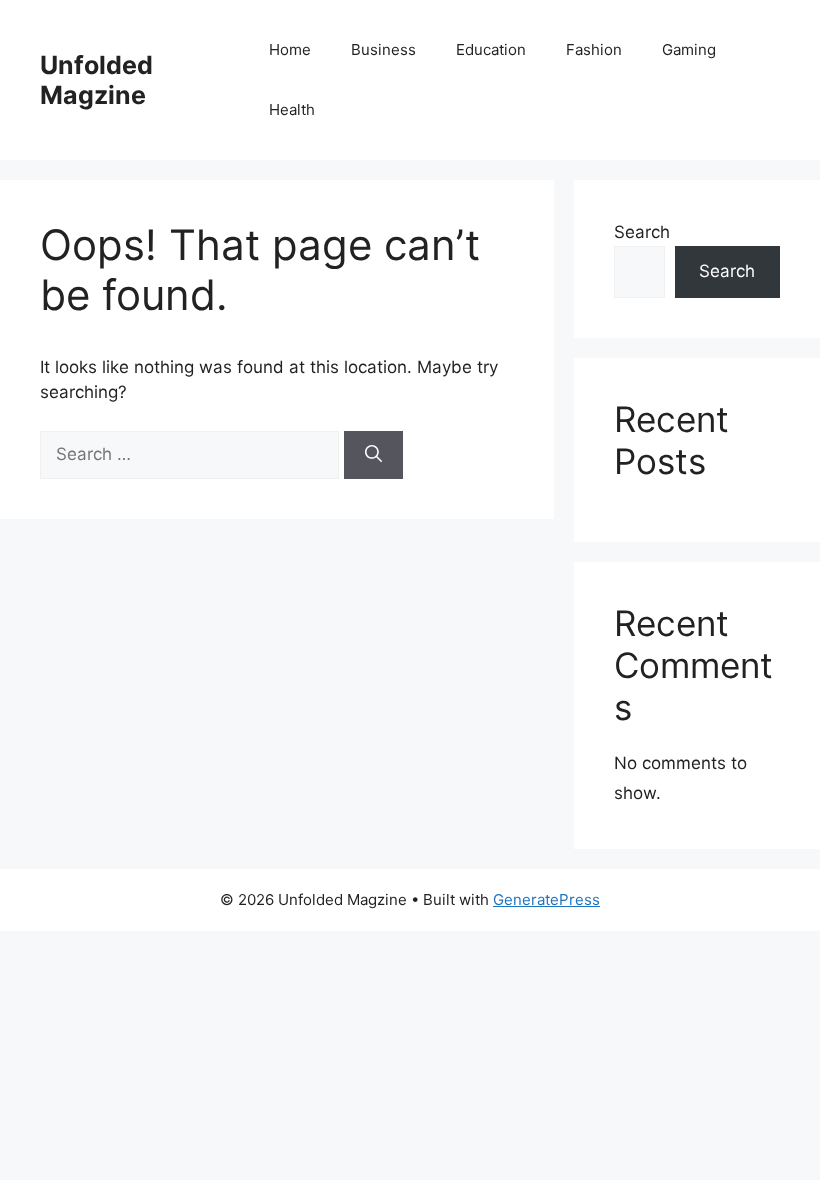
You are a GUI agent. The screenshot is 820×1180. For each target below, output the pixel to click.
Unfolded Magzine (96, 80)
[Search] (373, 455)
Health (292, 109)
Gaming (689, 49)
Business (383, 49)
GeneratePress (546, 899)
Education (491, 49)
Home (290, 49)
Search (642, 232)
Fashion (594, 49)
